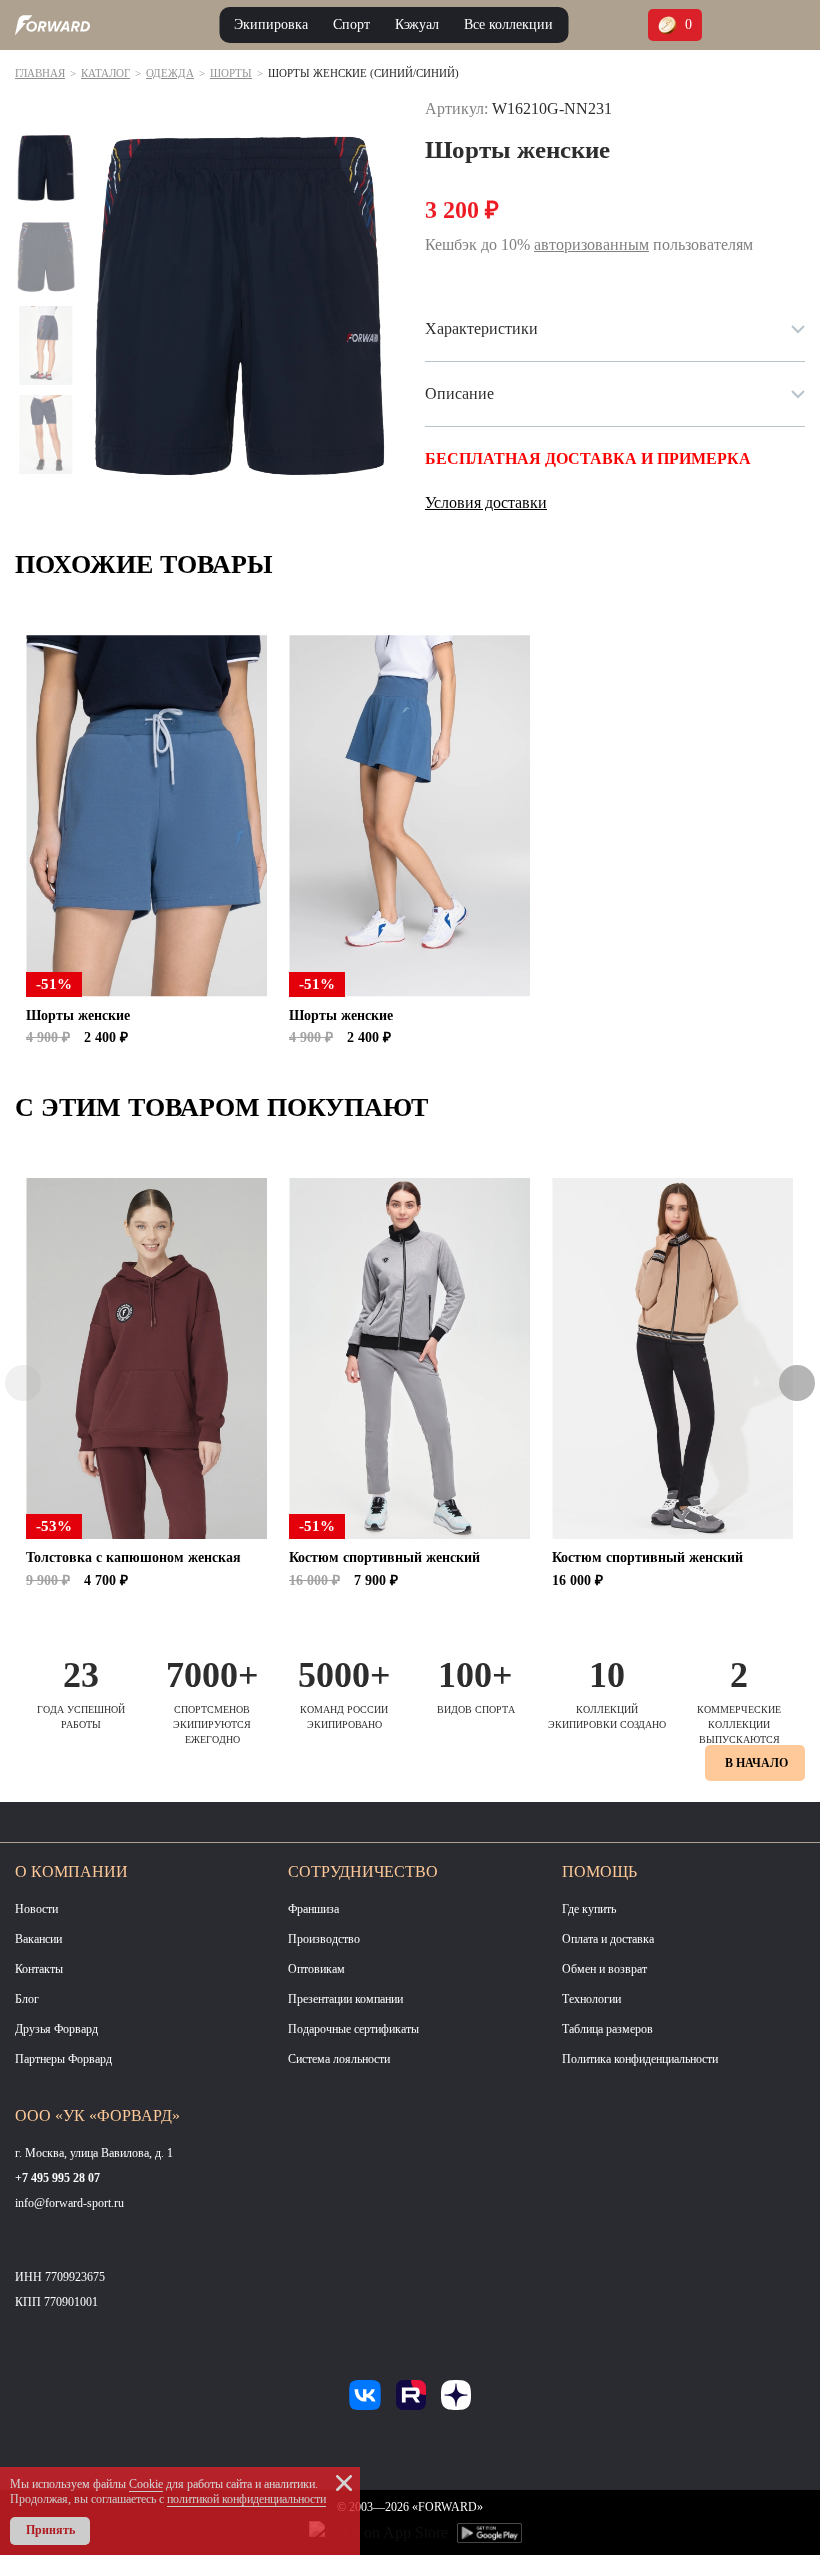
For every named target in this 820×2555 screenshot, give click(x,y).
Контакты (39, 1969)
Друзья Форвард (56, 2029)
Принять (50, 2530)
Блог (27, 1999)
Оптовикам (316, 1969)
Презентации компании (345, 1999)
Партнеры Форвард (63, 2059)
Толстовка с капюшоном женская (133, 1557)
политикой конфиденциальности (246, 2499)
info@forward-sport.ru (69, 2203)
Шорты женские (78, 1015)
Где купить (589, 1909)
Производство (324, 1939)
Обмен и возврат (604, 1969)
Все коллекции (508, 24)
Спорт (351, 24)
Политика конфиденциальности (640, 2059)
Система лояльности (339, 2059)
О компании (71, 1871)
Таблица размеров (607, 2029)
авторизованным (591, 244)
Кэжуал (417, 24)
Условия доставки (486, 502)
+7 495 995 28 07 (57, 2178)
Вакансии (38, 1939)
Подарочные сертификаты (353, 2029)
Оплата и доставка (608, 1939)
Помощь (599, 1871)
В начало (756, 1763)
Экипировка (271, 24)
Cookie (146, 2484)
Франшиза (313, 1909)
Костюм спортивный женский (384, 1557)
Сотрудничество (363, 1871)
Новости (36, 1909)
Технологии (591, 1999)
